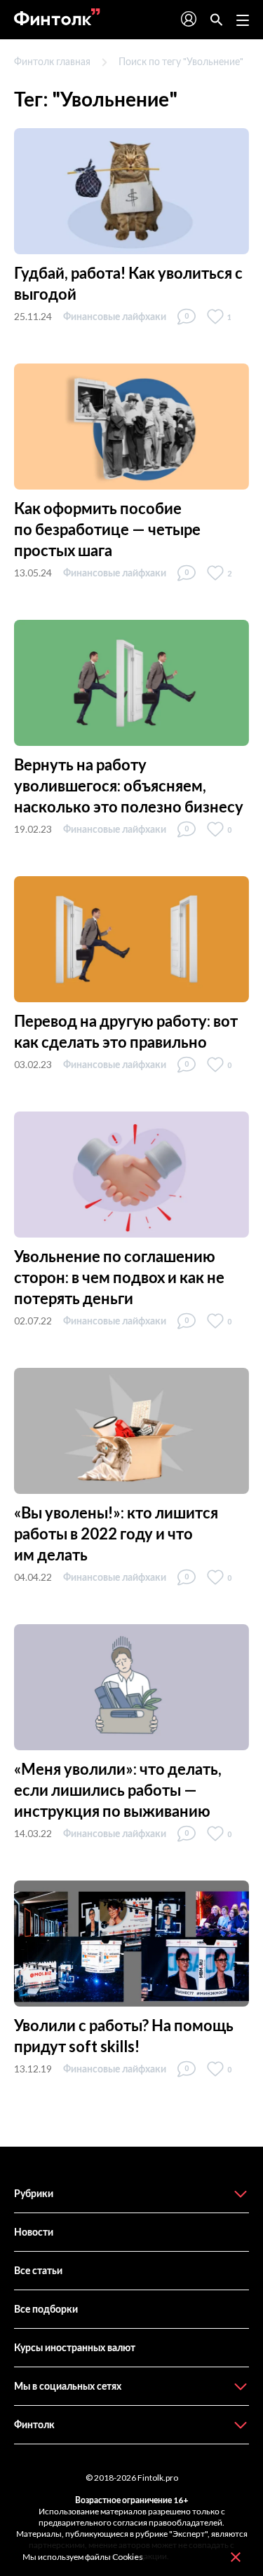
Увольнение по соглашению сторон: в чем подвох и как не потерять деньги (119, 1277)
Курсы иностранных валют (75, 2347)
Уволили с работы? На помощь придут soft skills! (124, 2036)
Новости (34, 2232)
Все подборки (46, 2309)
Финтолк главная (52, 61)
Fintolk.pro (158, 2478)
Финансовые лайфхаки (115, 316)
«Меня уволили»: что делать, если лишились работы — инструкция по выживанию (118, 1790)
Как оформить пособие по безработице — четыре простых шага (107, 529)
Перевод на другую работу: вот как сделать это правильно (126, 1031)
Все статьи (38, 2270)
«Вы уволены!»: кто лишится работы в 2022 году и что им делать (116, 1533)
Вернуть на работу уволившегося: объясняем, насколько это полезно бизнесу (129, 785)
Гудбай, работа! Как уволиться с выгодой (128, 283)
